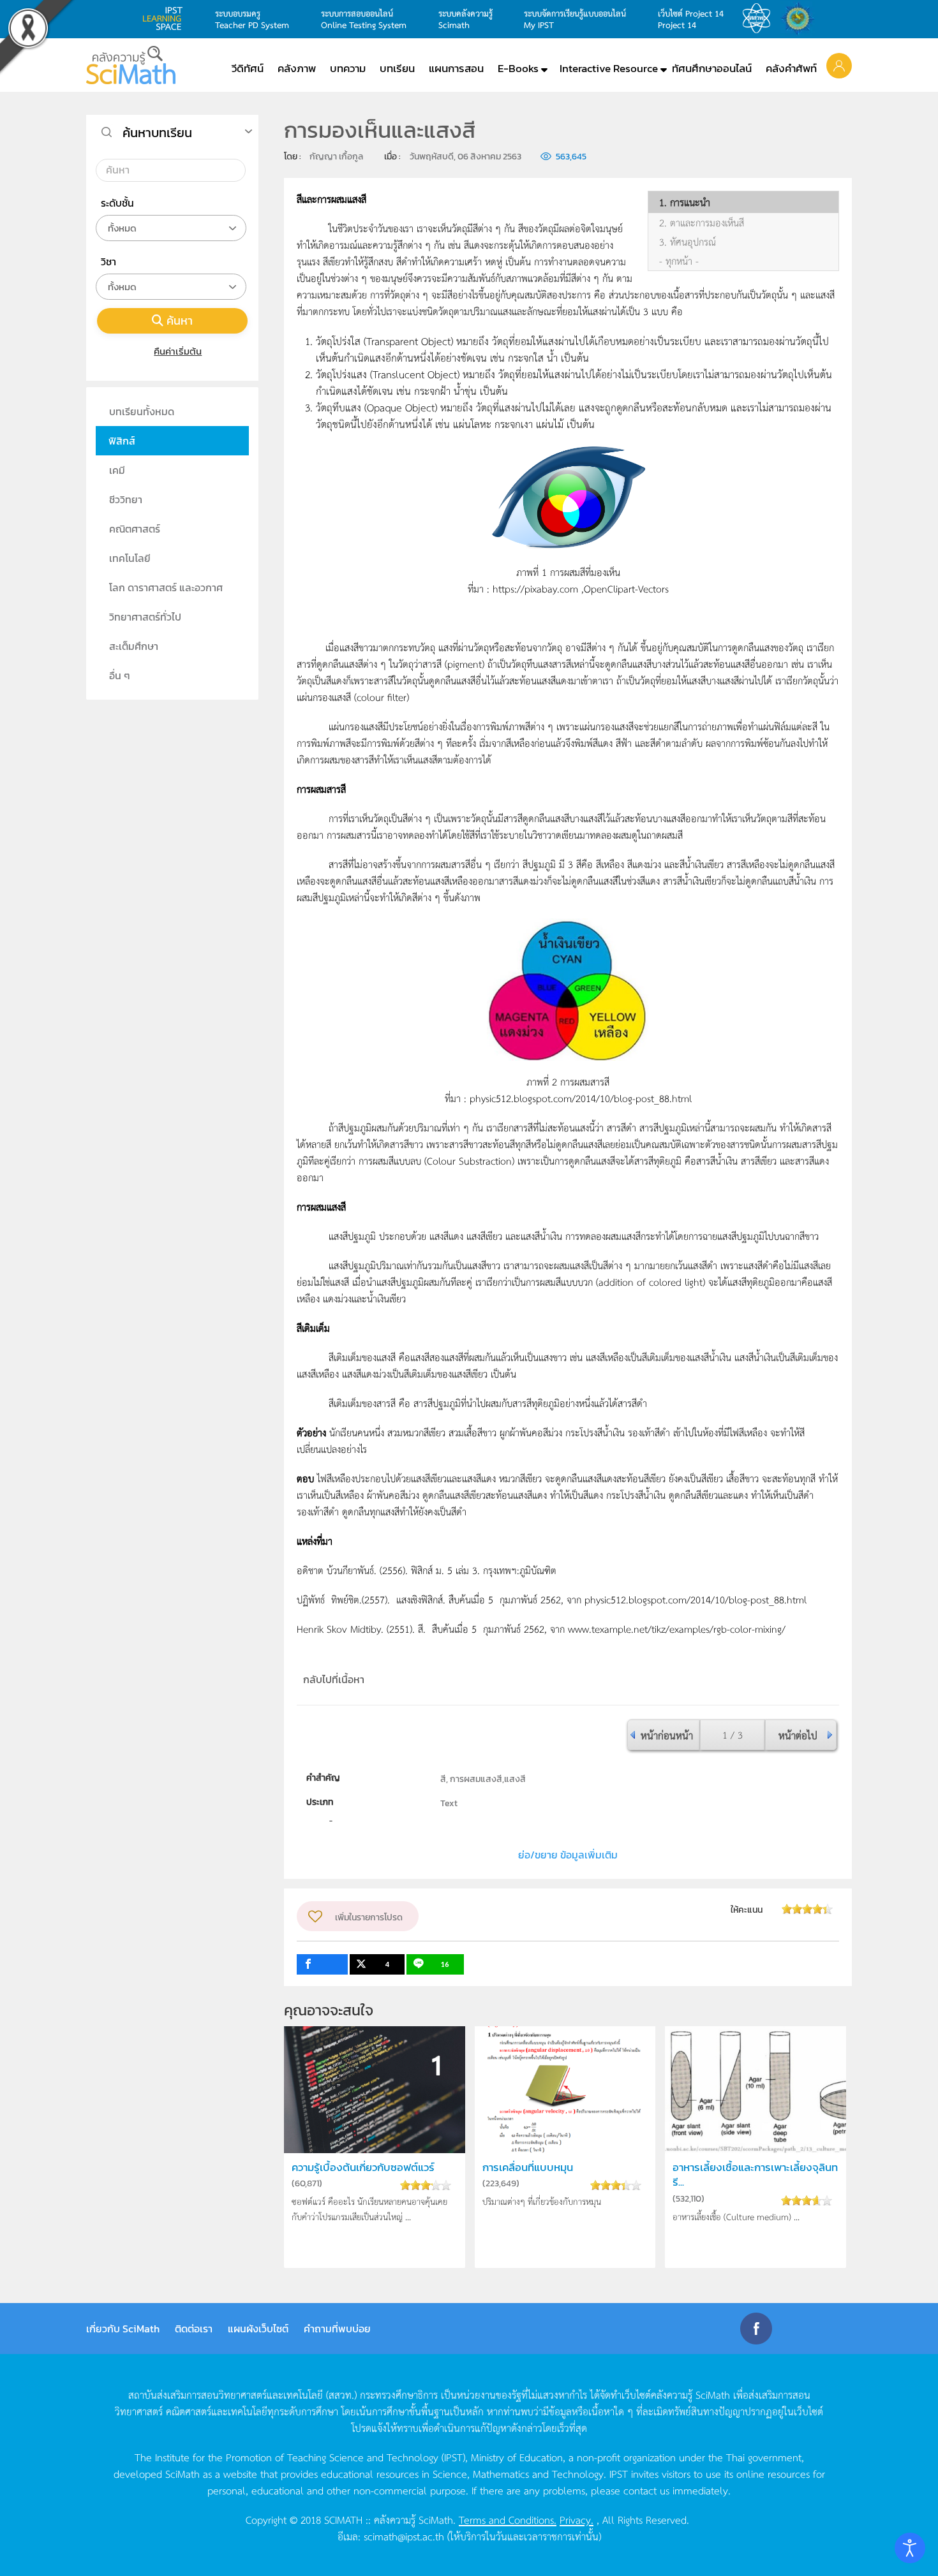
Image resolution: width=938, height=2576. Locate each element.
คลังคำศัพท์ (791, 68)
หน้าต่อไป (798, 1735)
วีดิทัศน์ (248, 68)
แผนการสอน (456, 68)
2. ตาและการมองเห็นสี (702, 223)
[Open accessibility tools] (910, 2548)
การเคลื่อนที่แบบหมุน (528, 2168)
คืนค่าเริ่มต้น (178, 351)
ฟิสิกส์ (122, 441)
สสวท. (760, 18)
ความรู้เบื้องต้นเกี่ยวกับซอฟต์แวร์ (363, 2168)
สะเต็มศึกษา (134, 646)
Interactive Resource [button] (609, 68)
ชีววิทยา (126, 499)
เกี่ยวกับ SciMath (123, 2329)
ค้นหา (180, 320)
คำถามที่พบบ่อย (337, 2329)
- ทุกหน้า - (679, 261)
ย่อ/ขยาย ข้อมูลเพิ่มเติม (568, 1855)
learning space (166, 18)
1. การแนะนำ (685, 202)
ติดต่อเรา (194, 2329)
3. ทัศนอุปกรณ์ (688, 242)
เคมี (117, 470)
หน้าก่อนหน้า (667, 1735)
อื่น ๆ (120, 675)
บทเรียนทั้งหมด (142, 411)
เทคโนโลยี (130, 558)
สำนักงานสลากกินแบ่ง (801, 18)
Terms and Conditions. (508, 2519)
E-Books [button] (518, 68)
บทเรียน (397, 68)
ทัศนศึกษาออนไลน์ (712, 68)
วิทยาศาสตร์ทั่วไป (145, 617)
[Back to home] (131, 65)
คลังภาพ (297, 68)
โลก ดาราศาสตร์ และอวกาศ (166, 587)
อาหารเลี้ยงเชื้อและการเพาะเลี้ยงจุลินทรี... (755, 2175)
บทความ (348, 68)
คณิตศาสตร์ (135, 529)
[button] (839, 65)
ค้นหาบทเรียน (157, 133)
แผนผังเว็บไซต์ (258, 2329)
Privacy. (577, 2519)
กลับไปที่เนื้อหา (334, 1679)
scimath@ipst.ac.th (404, 2536)
